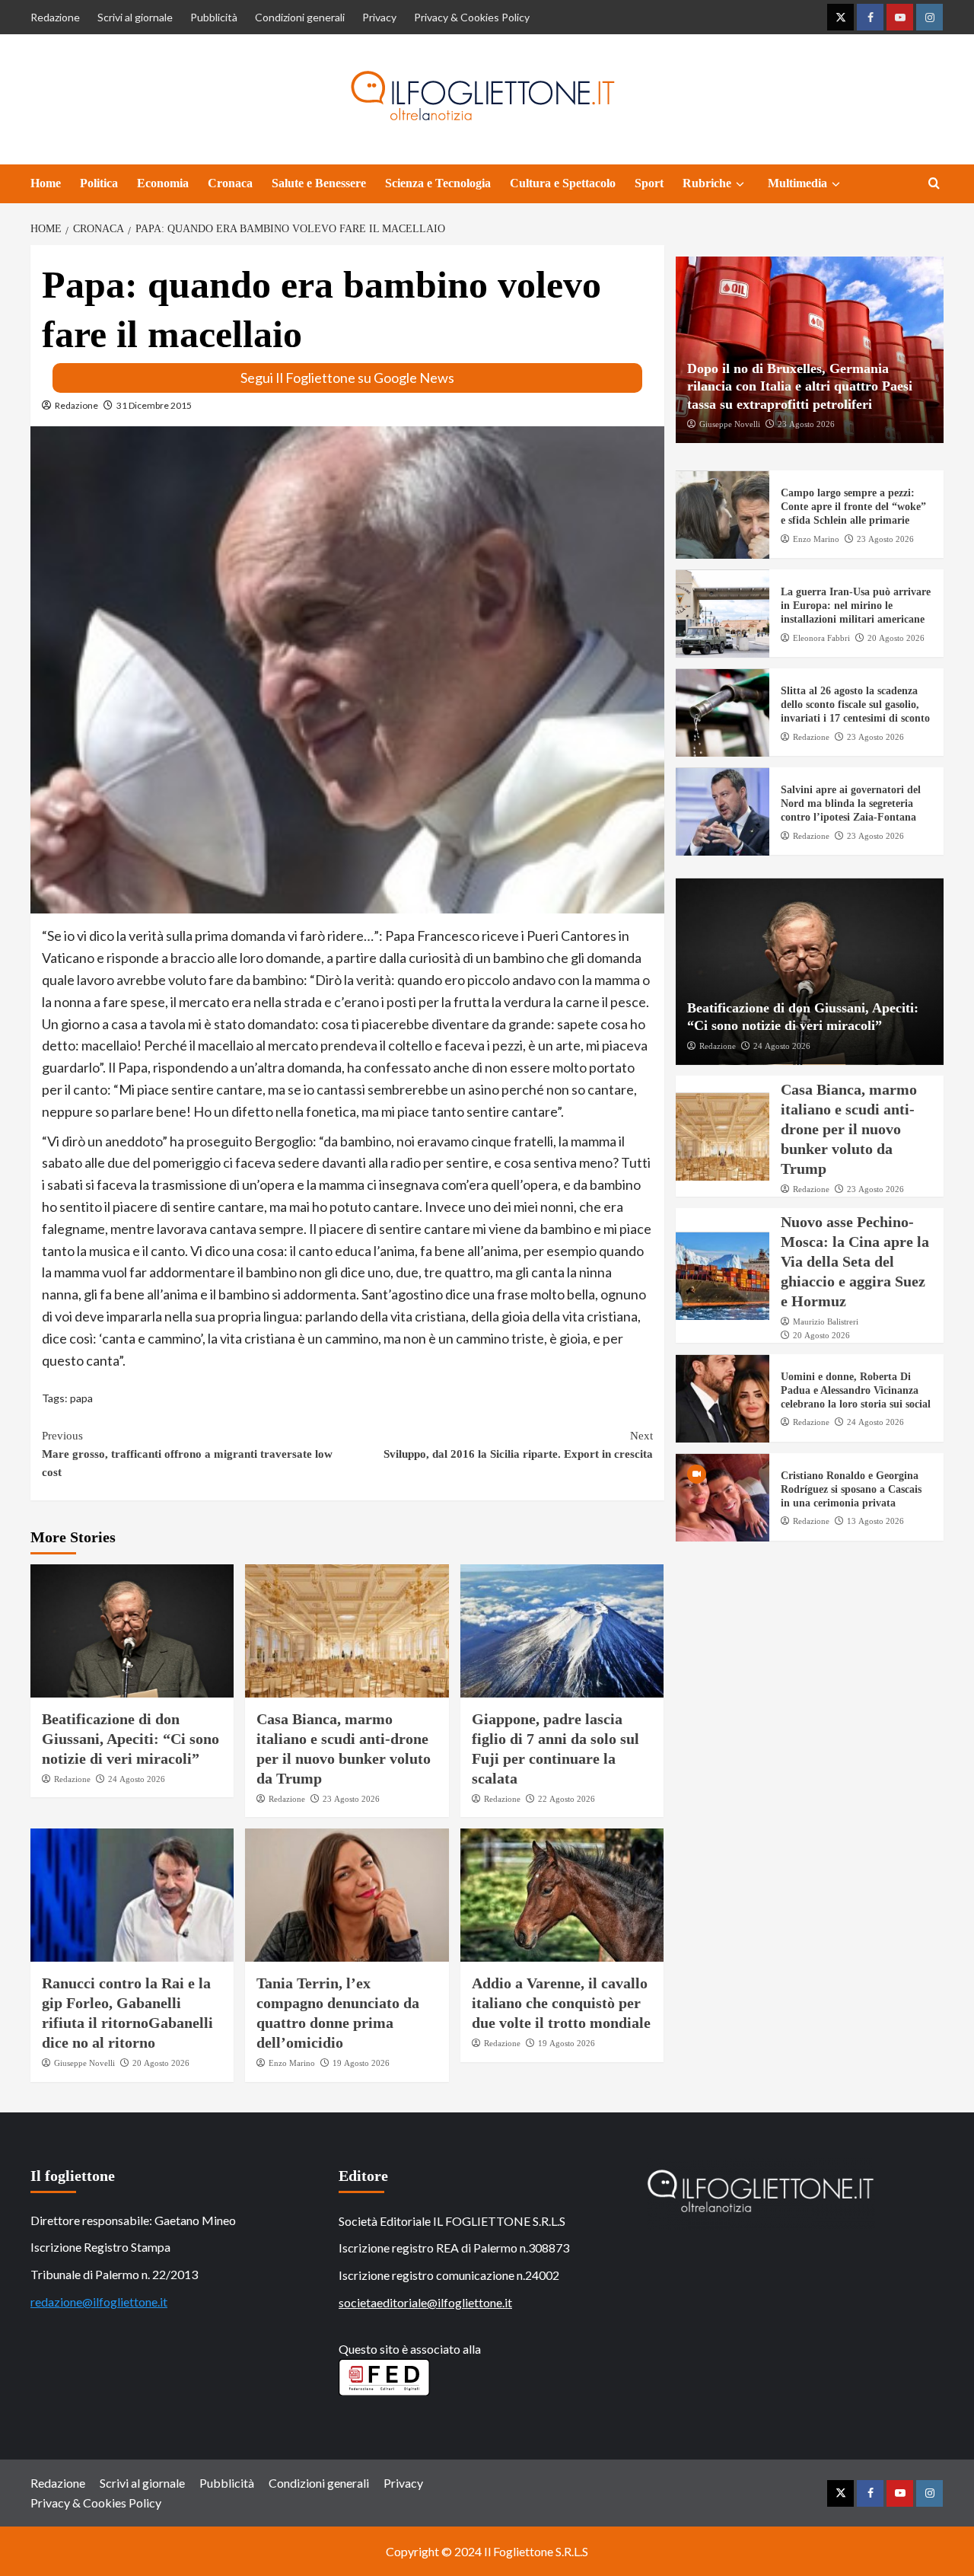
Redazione (55, 17)
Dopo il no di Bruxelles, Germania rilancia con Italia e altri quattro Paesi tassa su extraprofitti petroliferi (800, 387)
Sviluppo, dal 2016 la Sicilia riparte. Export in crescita (518, 1445)
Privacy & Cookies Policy (472, 17)
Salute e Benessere (319, 183)
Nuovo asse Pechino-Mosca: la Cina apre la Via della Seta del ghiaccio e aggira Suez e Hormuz (855, 1262)
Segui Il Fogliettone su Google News (347, 378)
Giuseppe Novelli (84, 2063)
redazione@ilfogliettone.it (99, 2302)
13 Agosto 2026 (875, 1522)
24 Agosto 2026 (137, 1779)
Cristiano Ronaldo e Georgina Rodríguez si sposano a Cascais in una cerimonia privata (851, 1490)
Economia (163, 183)
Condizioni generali (300, 17)
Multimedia (797, 183)
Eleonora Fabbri (821, 638)
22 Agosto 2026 (567, 1799)
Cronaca (230, 183)
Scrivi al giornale (135, 17)
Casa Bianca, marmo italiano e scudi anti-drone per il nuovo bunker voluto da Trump (849, 1130)
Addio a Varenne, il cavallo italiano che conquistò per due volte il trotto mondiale (561, 2003)
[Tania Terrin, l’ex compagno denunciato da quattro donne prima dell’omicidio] (347, 1895)
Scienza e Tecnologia (438, 183)
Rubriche (707, 183)
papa (81, 1398)
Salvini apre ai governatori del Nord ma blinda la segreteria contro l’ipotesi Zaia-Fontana (851, 804)
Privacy (379, 17)
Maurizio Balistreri (826, 1322)
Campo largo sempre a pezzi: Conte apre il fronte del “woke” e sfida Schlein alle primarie (853, 507)
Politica (99, 183)
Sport (649, 183)
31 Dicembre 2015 (154, 405)
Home (46, 183)
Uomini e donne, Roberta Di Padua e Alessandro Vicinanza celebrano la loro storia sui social (856, 1391)
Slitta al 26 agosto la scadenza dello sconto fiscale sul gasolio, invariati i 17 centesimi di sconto (855, 705)
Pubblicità (214, 17)
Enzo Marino (292, 2063)
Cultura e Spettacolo (563, 183)
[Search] (934, 184)
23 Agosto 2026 (351, 1799)
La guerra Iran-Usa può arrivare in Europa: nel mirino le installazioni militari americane (856, 606)
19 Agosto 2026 (361, 2063)
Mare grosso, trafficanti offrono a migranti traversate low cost (187, 1454)
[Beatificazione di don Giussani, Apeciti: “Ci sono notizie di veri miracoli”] (132, 1631)
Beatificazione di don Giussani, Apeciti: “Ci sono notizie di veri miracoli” (131, 1739)
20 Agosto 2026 (161, 2063)
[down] (740, 184)
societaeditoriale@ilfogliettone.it (425, 2302)
